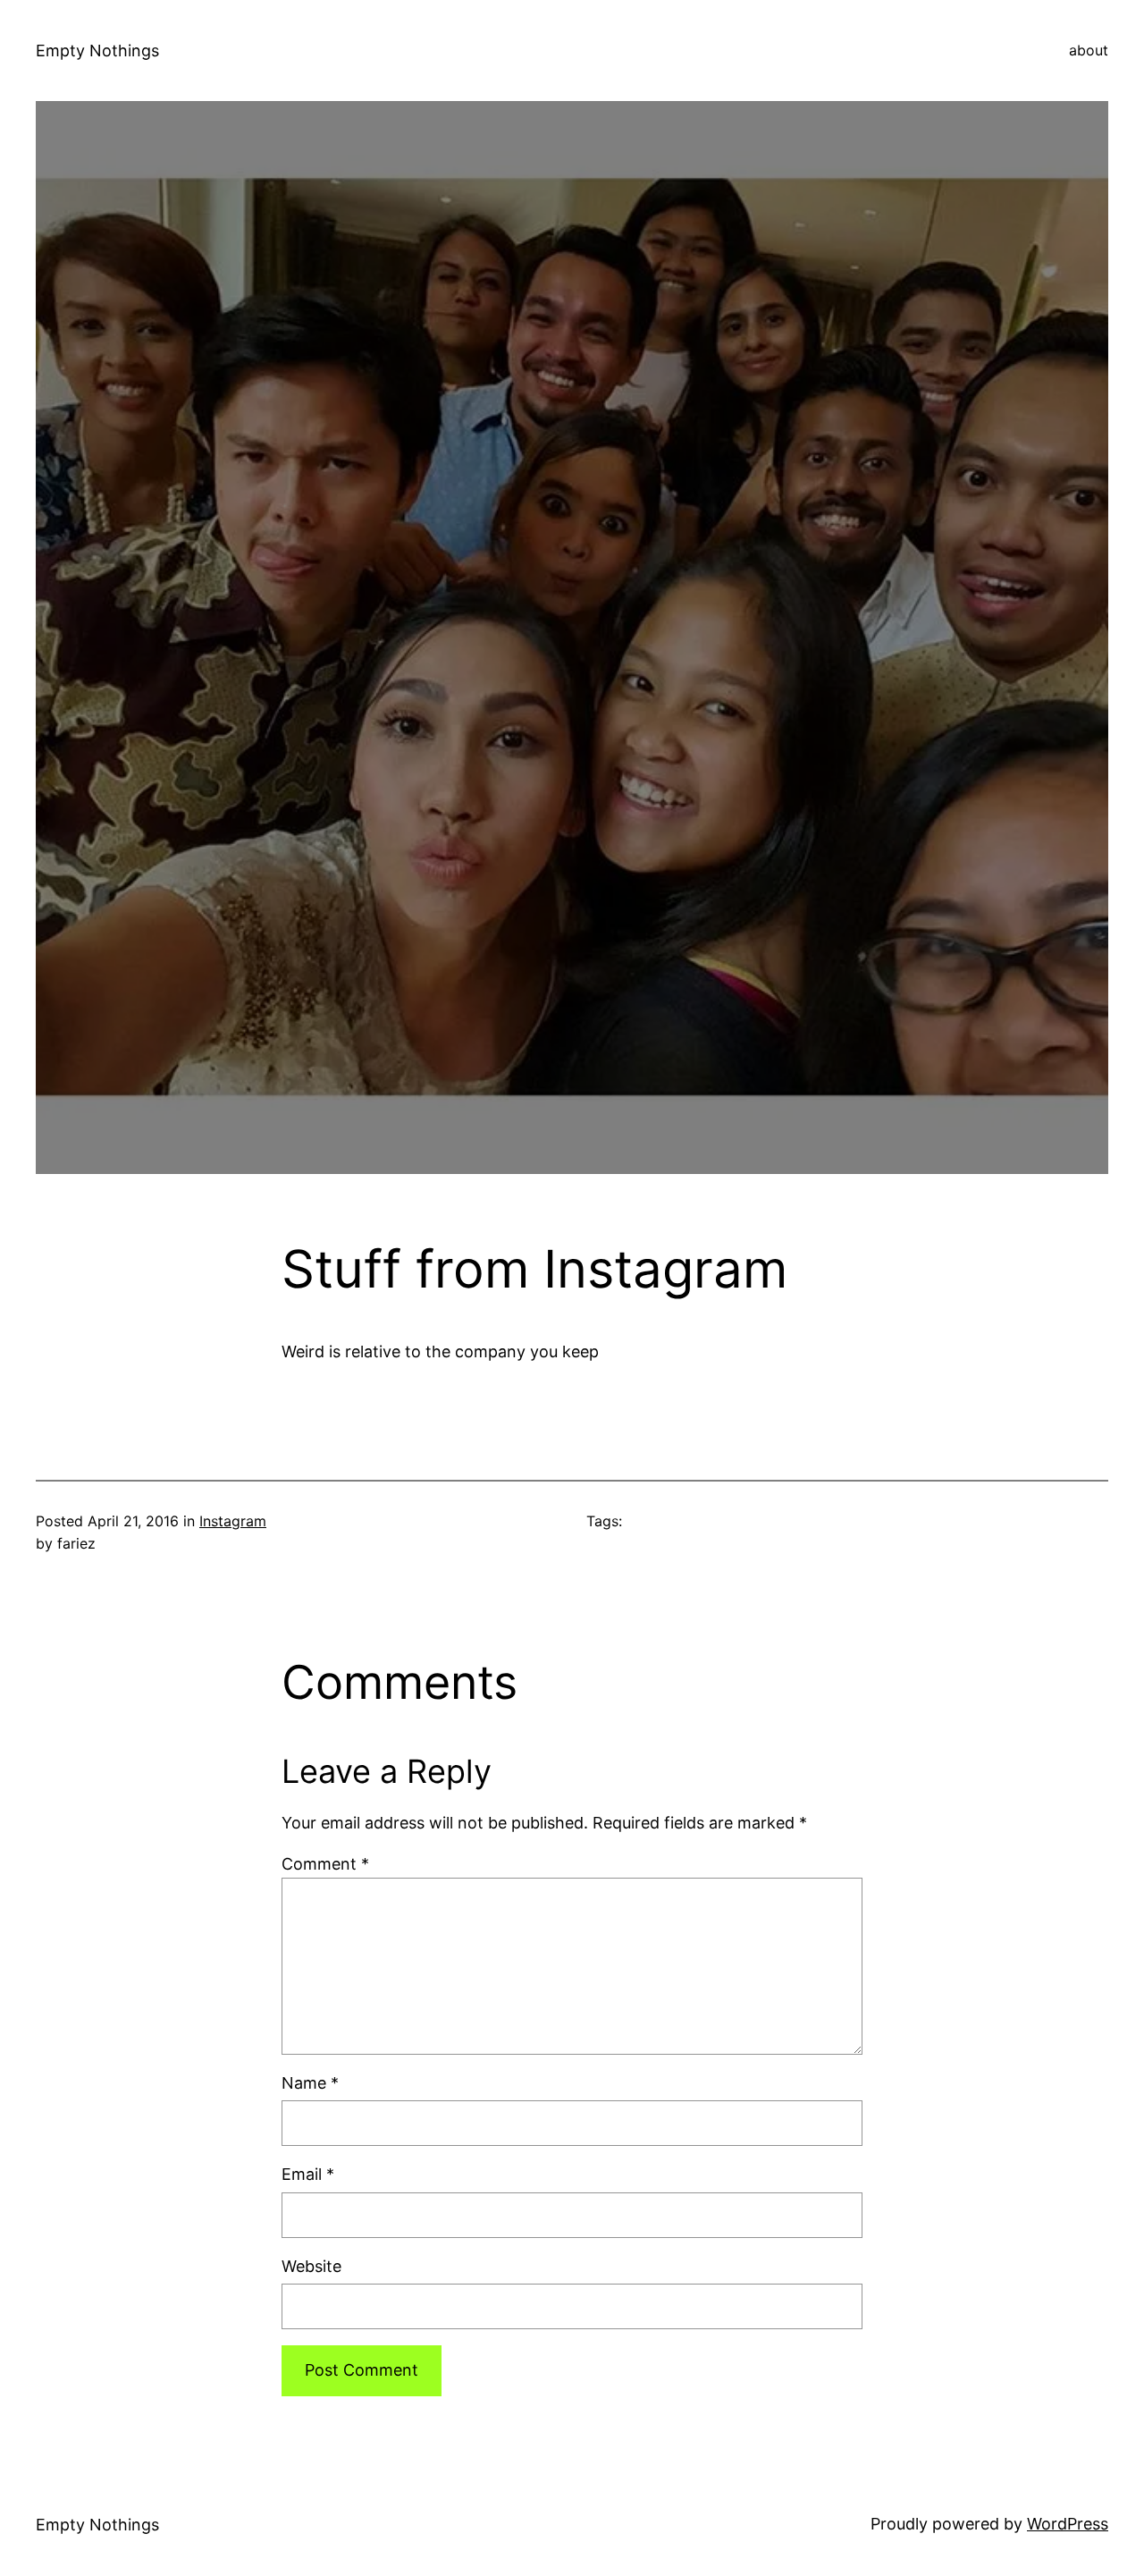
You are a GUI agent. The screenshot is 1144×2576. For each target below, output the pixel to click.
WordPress (1068, 2524)
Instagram (233, 1521)
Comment (325, 1864)
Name (310, 2083)
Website (311, 2266)
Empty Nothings (97, 51)
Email (308, 2174)
